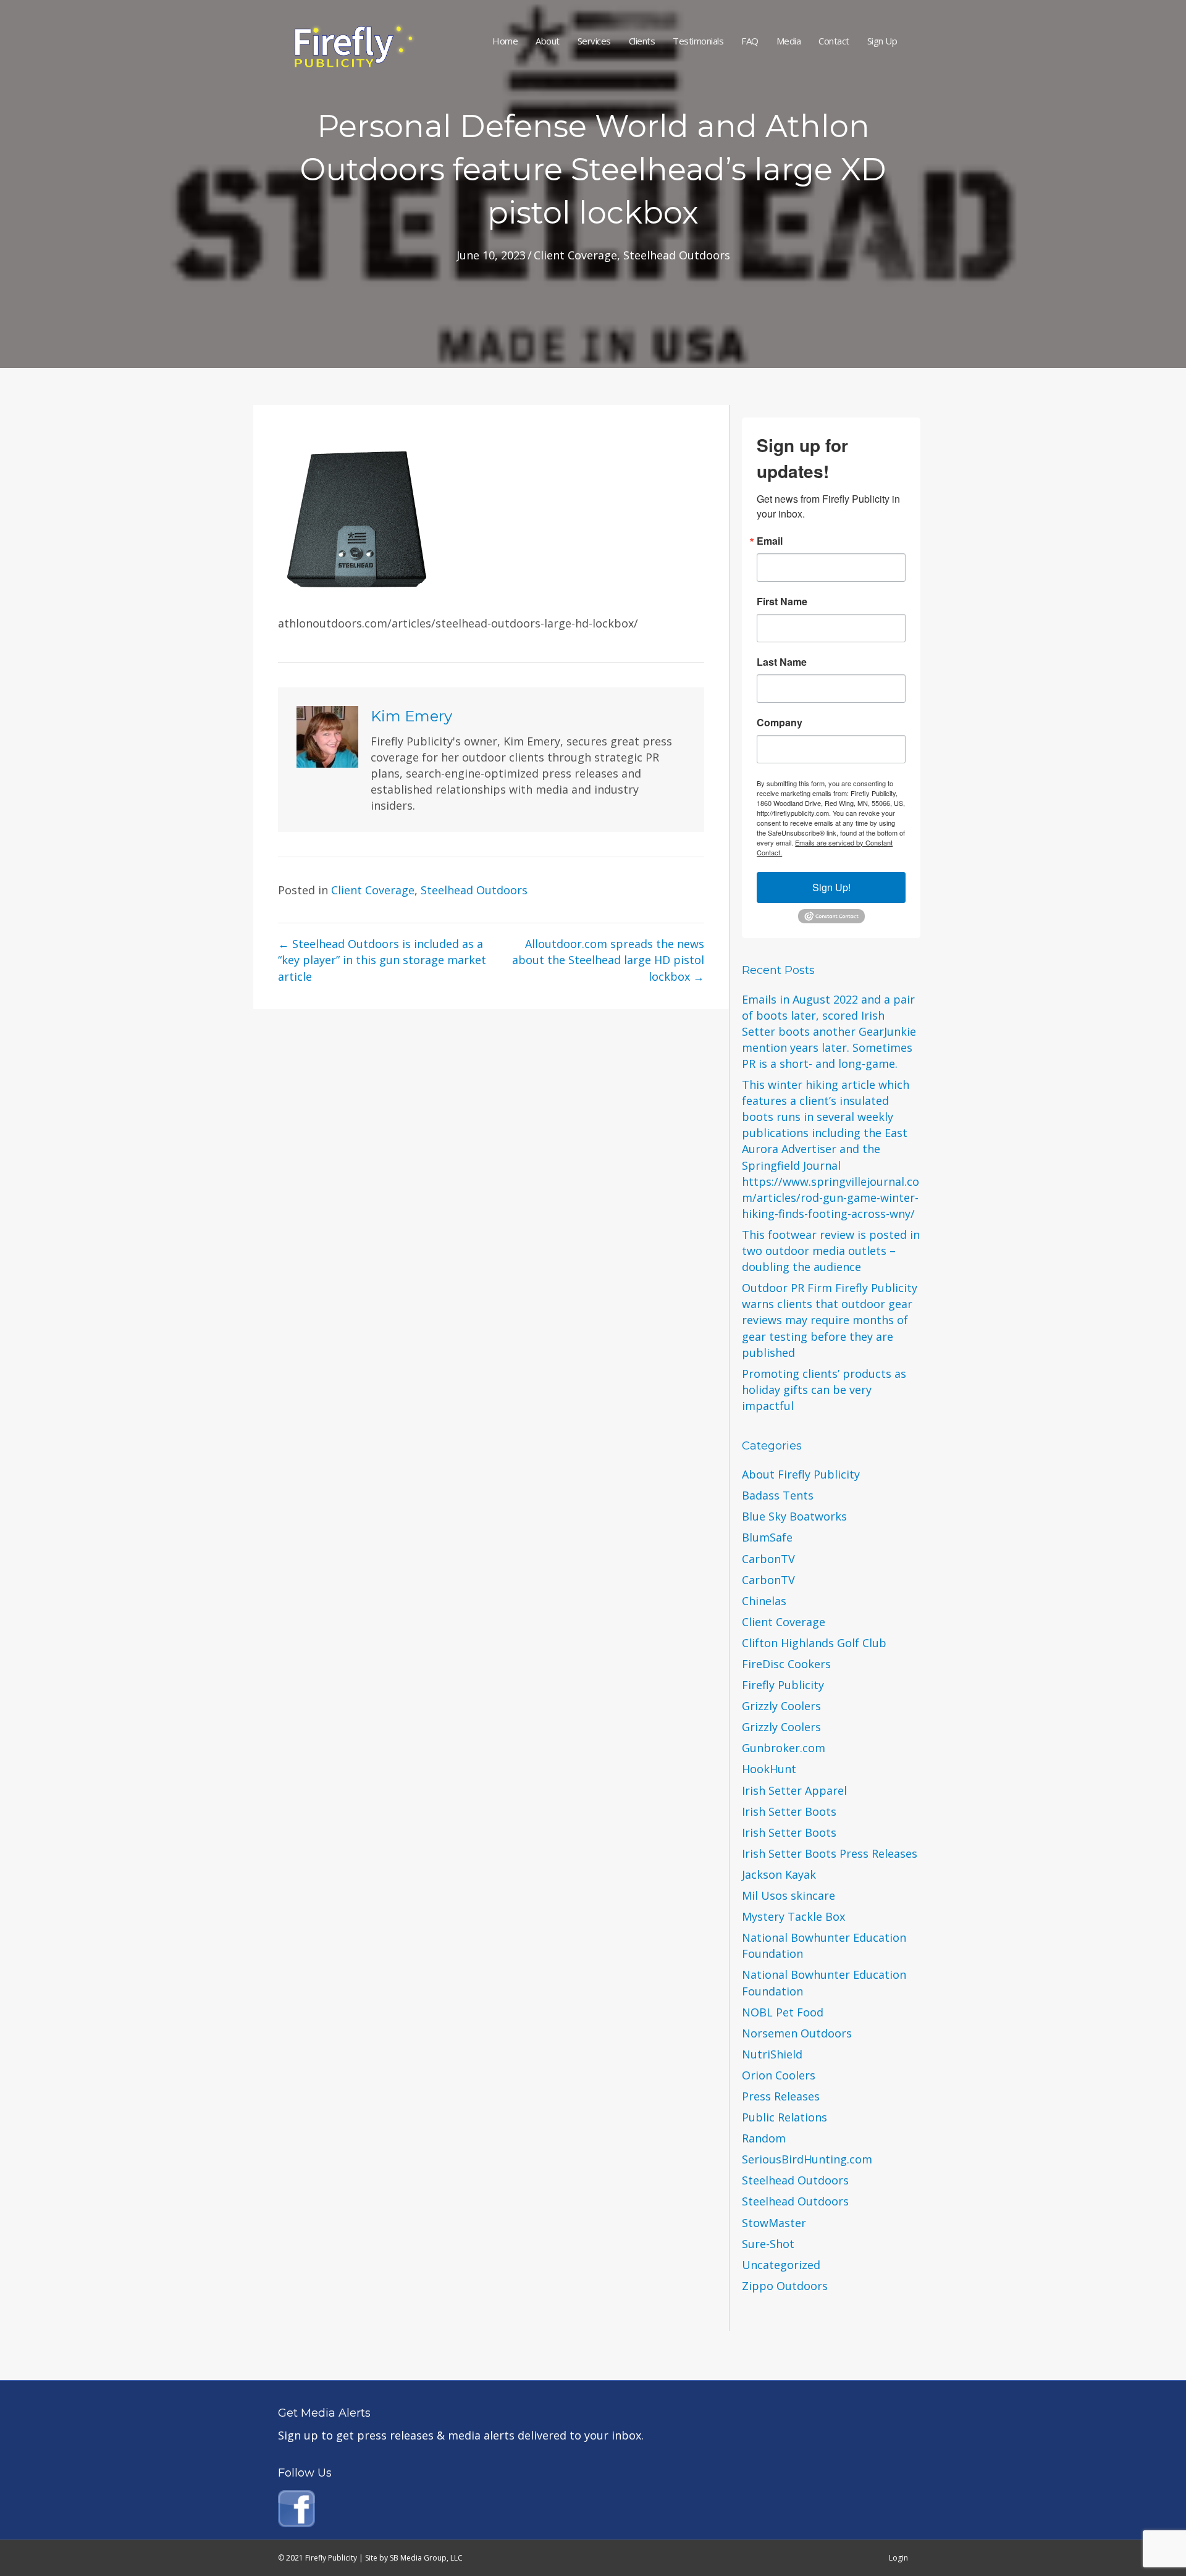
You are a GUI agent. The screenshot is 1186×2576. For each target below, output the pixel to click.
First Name (782, 602)
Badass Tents (778, 1495)
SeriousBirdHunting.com (807, 2159)
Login (898, 2558)
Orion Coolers (779, 2075)
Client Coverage (575, 255)
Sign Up (882, 41)
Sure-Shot (768, 2244)
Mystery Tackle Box (793, 1916)
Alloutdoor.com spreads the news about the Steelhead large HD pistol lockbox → (608, 960)
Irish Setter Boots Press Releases (830, 1853)
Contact (834, 41)
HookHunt (769, 1769)
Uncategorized (781, 2265)
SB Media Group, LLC (426, 2558)
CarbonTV (768, 1559)
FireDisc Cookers (786, 1664)
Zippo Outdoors (785, 2286)
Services (594, 41)
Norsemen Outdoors (797, 2033)
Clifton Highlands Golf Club (814, 1643)
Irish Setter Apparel (794, 1790)
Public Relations (784, 2117)
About (548, 41)
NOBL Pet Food (783, 2012)
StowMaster (774, 2223)
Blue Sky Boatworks (794, 1516)
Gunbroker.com (784, 1748)
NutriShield (772, 2054)
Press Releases (781, 2096)
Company (780, 723)
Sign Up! (831, 887)
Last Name (782, 662)
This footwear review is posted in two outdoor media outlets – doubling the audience (831, 1251)
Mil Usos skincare (789, 1895)
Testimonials (698, 41)
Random (764, 2138)
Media (789, 41)
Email (770, 541)
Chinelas (764, 1601)
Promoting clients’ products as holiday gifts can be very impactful (824, 1390)
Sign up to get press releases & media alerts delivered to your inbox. (461, 2435)
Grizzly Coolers (781, 1706)
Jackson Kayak (779, 1874)
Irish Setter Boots (789, 1811)
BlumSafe (767, 1537)
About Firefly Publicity (801, 1474)
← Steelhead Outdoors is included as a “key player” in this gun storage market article (382, 960)
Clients (642, 41)
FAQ (750, 41)
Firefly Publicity (783, 1685)
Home (505, 41)
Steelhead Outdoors (677, 255)
